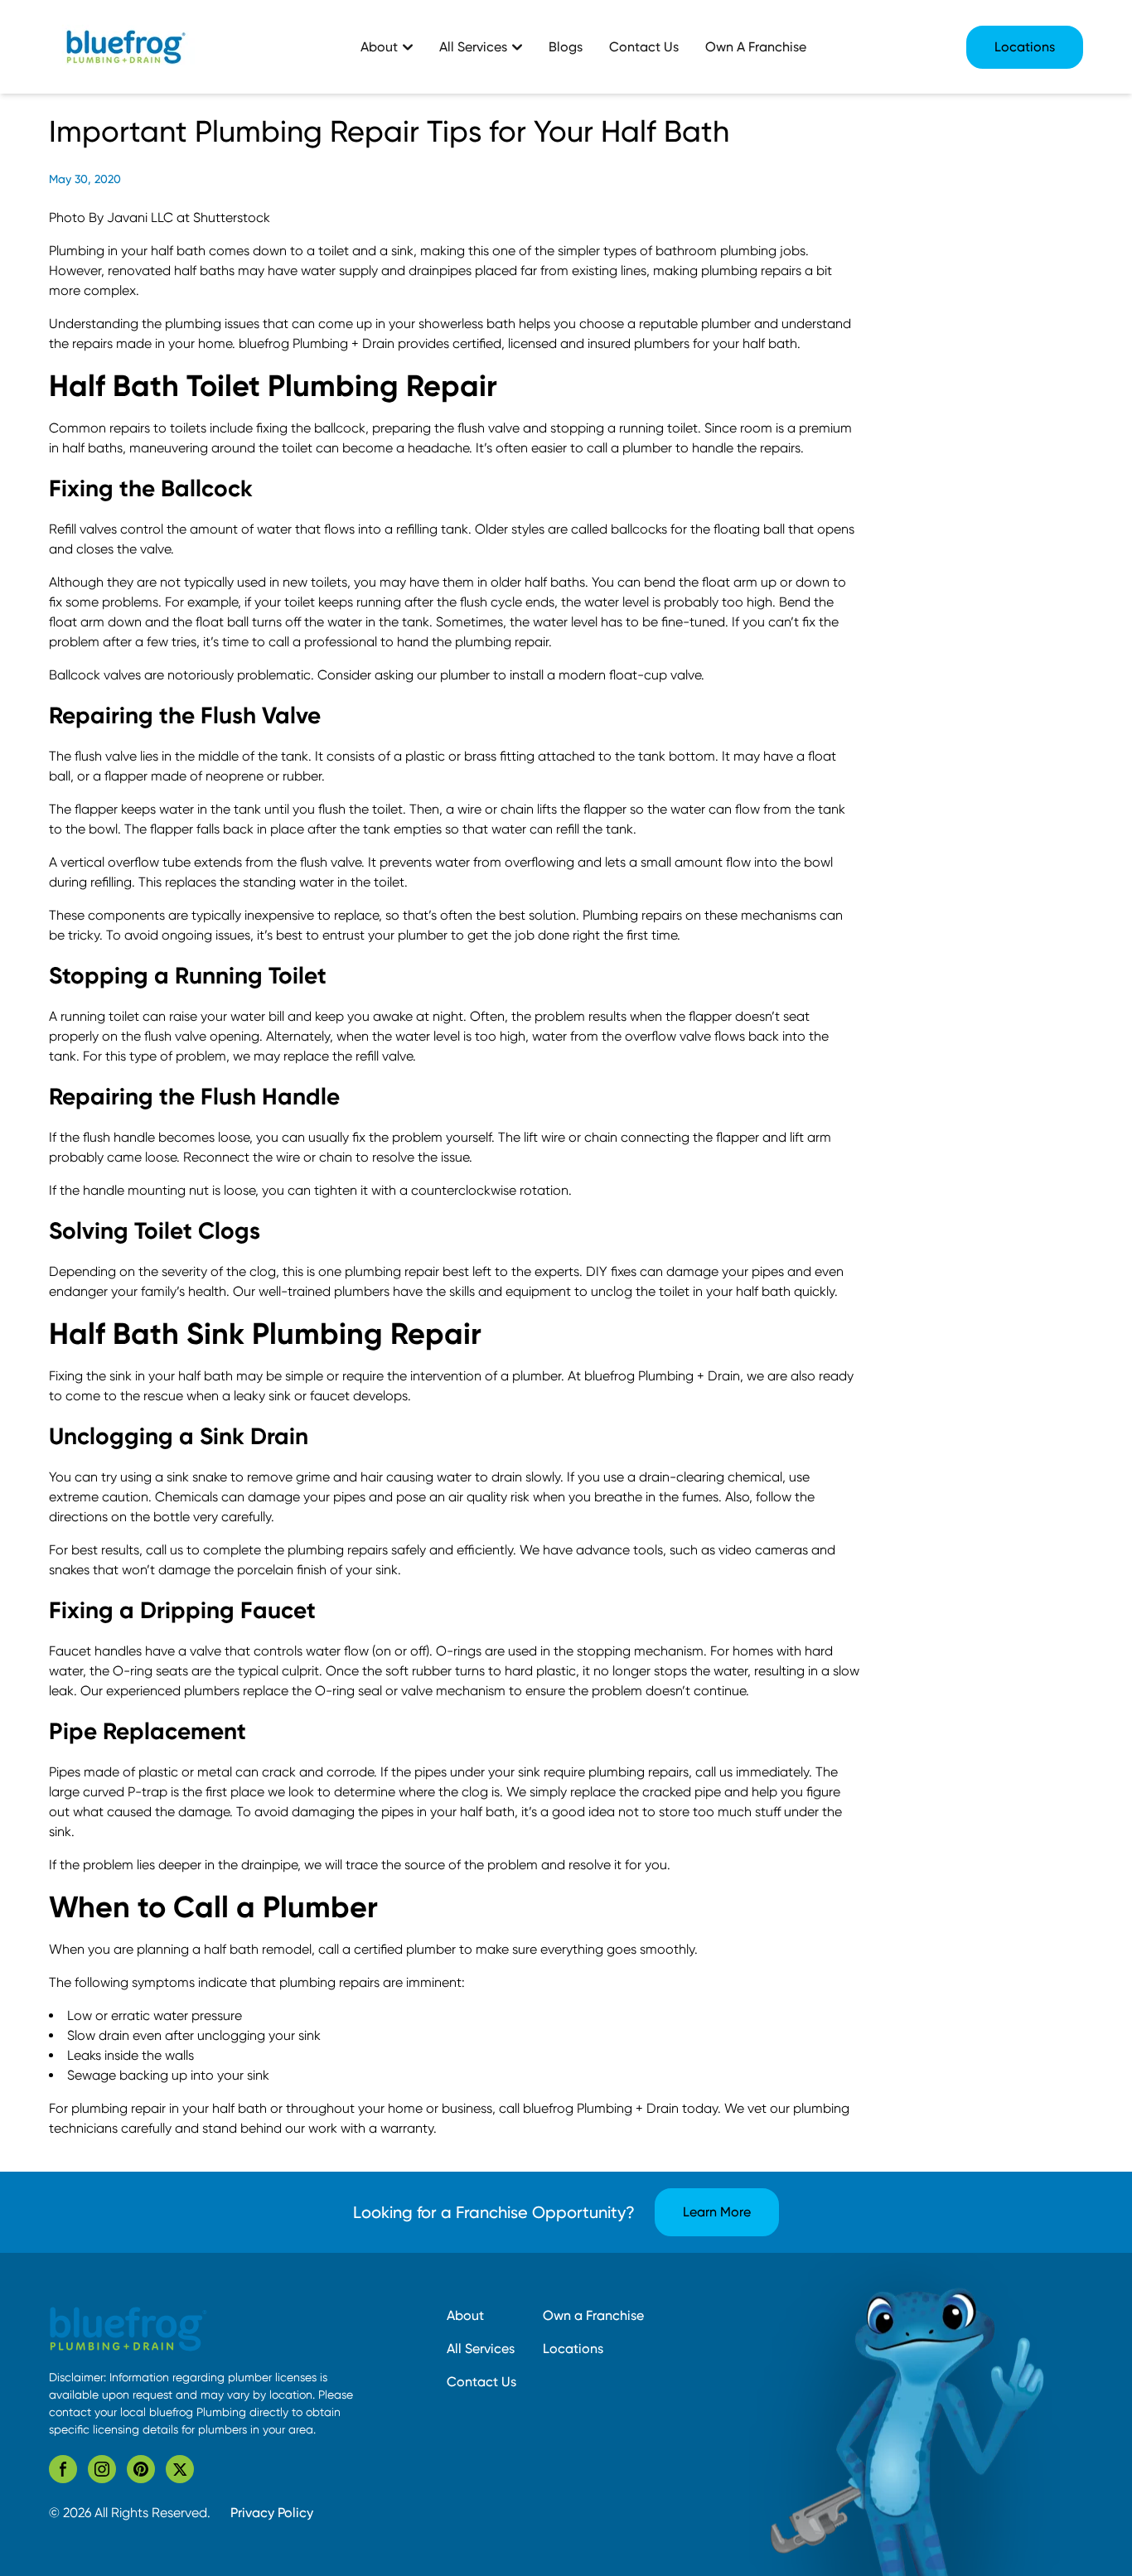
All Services (481, 2349)
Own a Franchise (593, 2315)
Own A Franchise (756, 47)
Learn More (717, 2212)
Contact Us (644, 47)
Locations (1025, 47)
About (465, 2315)
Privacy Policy (272, 2513)
